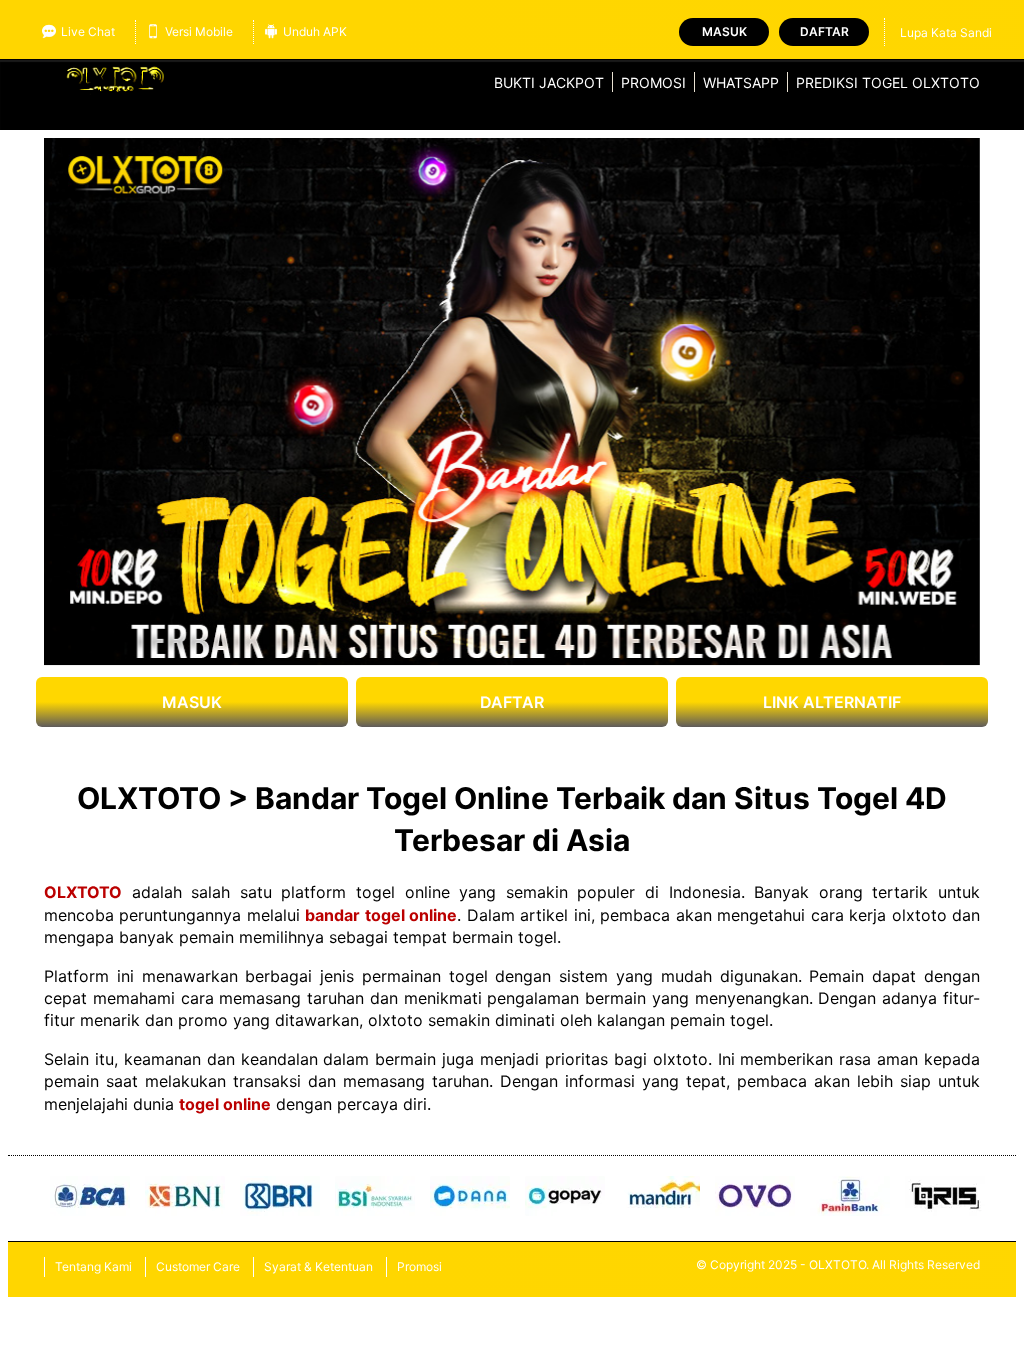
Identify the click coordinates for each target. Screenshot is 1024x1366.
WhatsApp (741, 82)
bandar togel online (381, 915)
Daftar (824, 31)
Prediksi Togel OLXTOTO (888, 82)
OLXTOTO (83, 892)
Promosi (653, 82)
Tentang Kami (93, 1266)
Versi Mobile (199, 31)
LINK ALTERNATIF (832, 702)
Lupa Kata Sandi (946, 32)
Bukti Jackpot (549, 82)
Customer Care (198, 1266)
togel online (225, 1104)
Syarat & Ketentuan (318, 1266)
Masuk (724, 31)
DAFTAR (512, 702)
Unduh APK (315, 31)
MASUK (192, 702)
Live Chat (88, 31)
